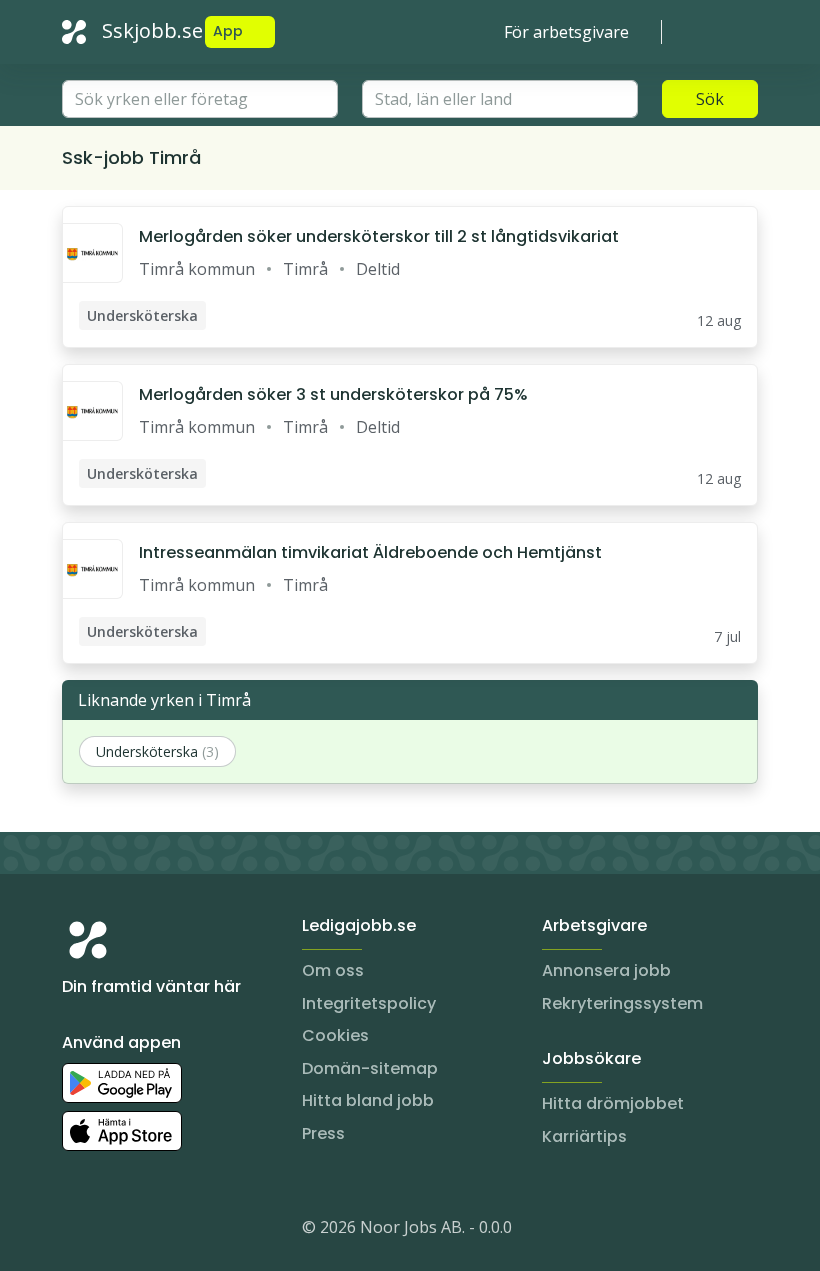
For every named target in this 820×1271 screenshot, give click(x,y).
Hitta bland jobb (368, 1100)
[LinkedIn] (118, 1231)
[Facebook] (158, 1231)
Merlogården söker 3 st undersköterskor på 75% (333, 394)
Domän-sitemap (370, 1068)
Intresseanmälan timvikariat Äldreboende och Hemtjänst (370, 552)
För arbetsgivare (566, 32)
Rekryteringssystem (622, 1003)
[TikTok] (198, 1231)
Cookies (335, 1035)
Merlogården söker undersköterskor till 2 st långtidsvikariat (379, 236)
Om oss (333, 970)
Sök (710, 99)
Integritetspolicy (369, 1003)
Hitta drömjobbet (613, 1103)
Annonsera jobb (606, 970)
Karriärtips (584, 1136)
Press (323, 1133)
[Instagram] (78, 1231)
